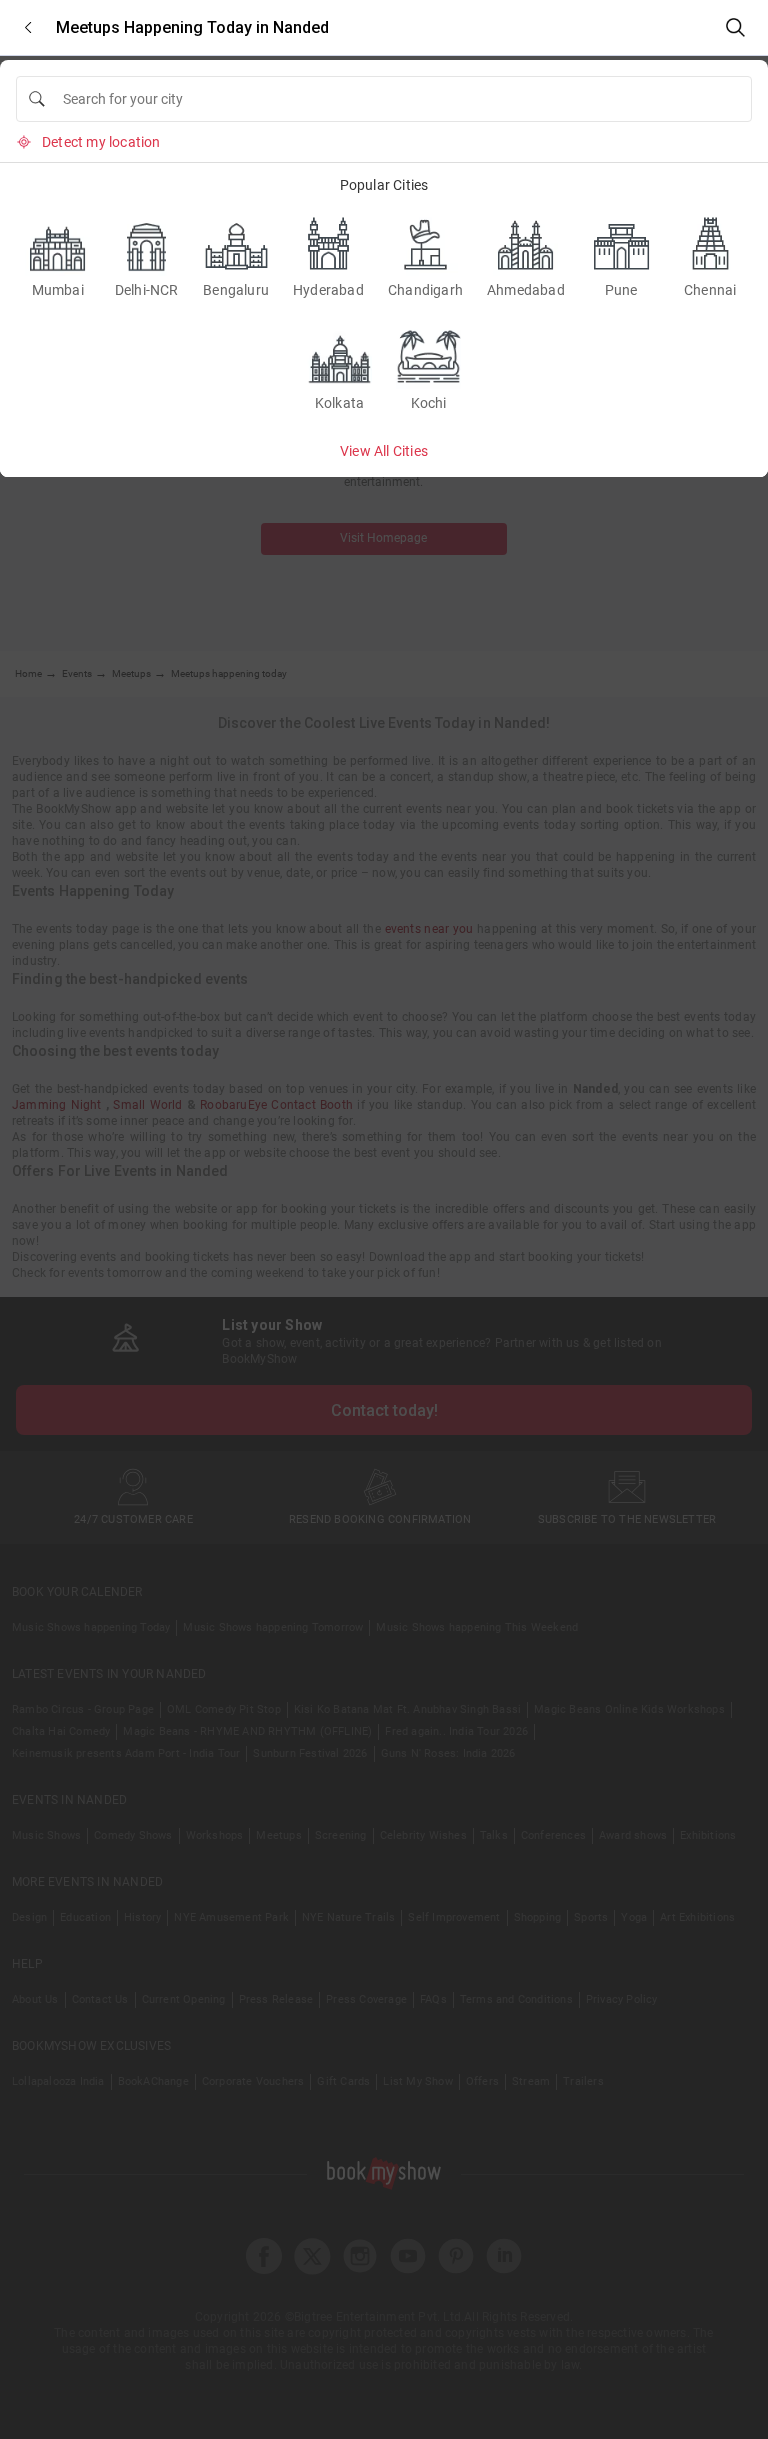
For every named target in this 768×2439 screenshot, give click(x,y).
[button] (28, 27)
